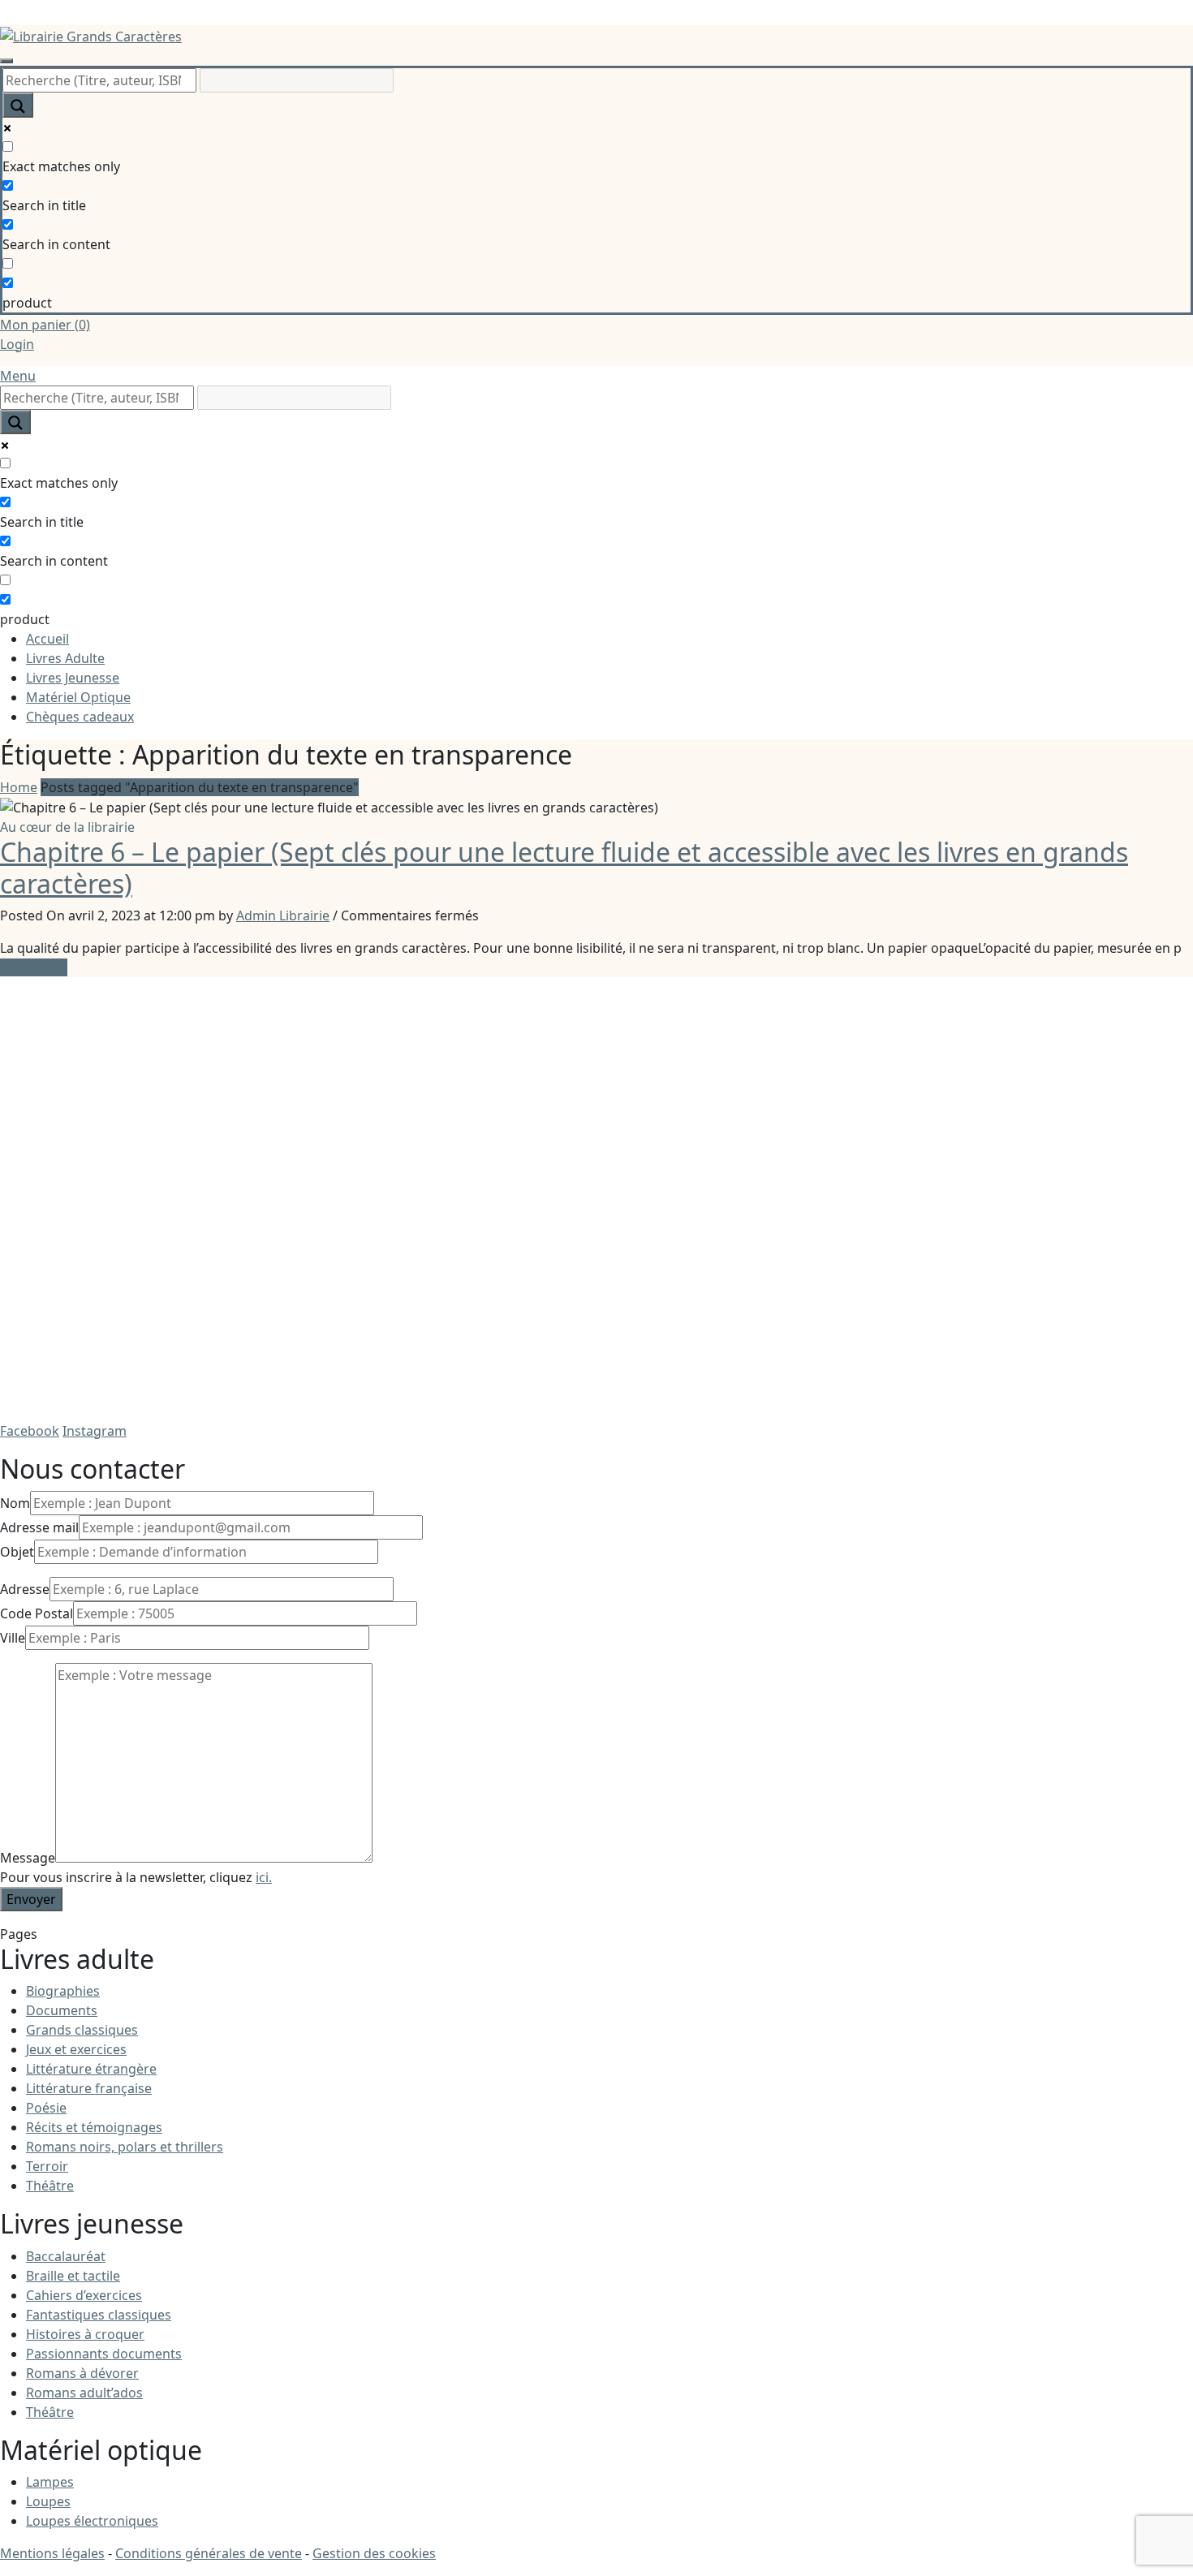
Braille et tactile (73, 2276)
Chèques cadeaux (80, 717)
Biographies (63, 1991)
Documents (62, 2010)
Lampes (50, 2482)
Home (19, 787)
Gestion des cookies (374, 2553)
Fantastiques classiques (99, 2315)
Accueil (47, 639)
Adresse (25, 1589)
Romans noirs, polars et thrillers (125, 2147)
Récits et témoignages (94, 2127)
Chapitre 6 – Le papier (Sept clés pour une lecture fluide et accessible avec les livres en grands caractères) (564, 867)
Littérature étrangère (91, 2069)
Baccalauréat (66, 2256)
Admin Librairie (283, 915)
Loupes (48, 2501)
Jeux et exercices (76, 2049)
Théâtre (50, 2186)
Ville (13, 1638)
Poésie (46, 2108)
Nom (15, 1503)
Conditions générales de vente (209, 2553)
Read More (34, 967)
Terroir (47, 2166)
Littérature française (89, 2088)
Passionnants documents (104, 2354)
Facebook (30, 1431)
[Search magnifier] (18, 105)
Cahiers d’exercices (84, 2295)
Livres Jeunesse (73, 678)
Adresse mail (39, 1527)
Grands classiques (82, 2030)
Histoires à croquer (85, 2334)
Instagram (95, 1431)
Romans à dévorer (82, 2373)
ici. (264, 1877)
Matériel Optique (78, 697)
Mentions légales (52, 2553)
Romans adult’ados (84, 2393)
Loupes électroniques (92, 2521)
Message (28, 1858)
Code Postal (37, 1613)
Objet (17, 1552)
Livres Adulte (65, 658)
